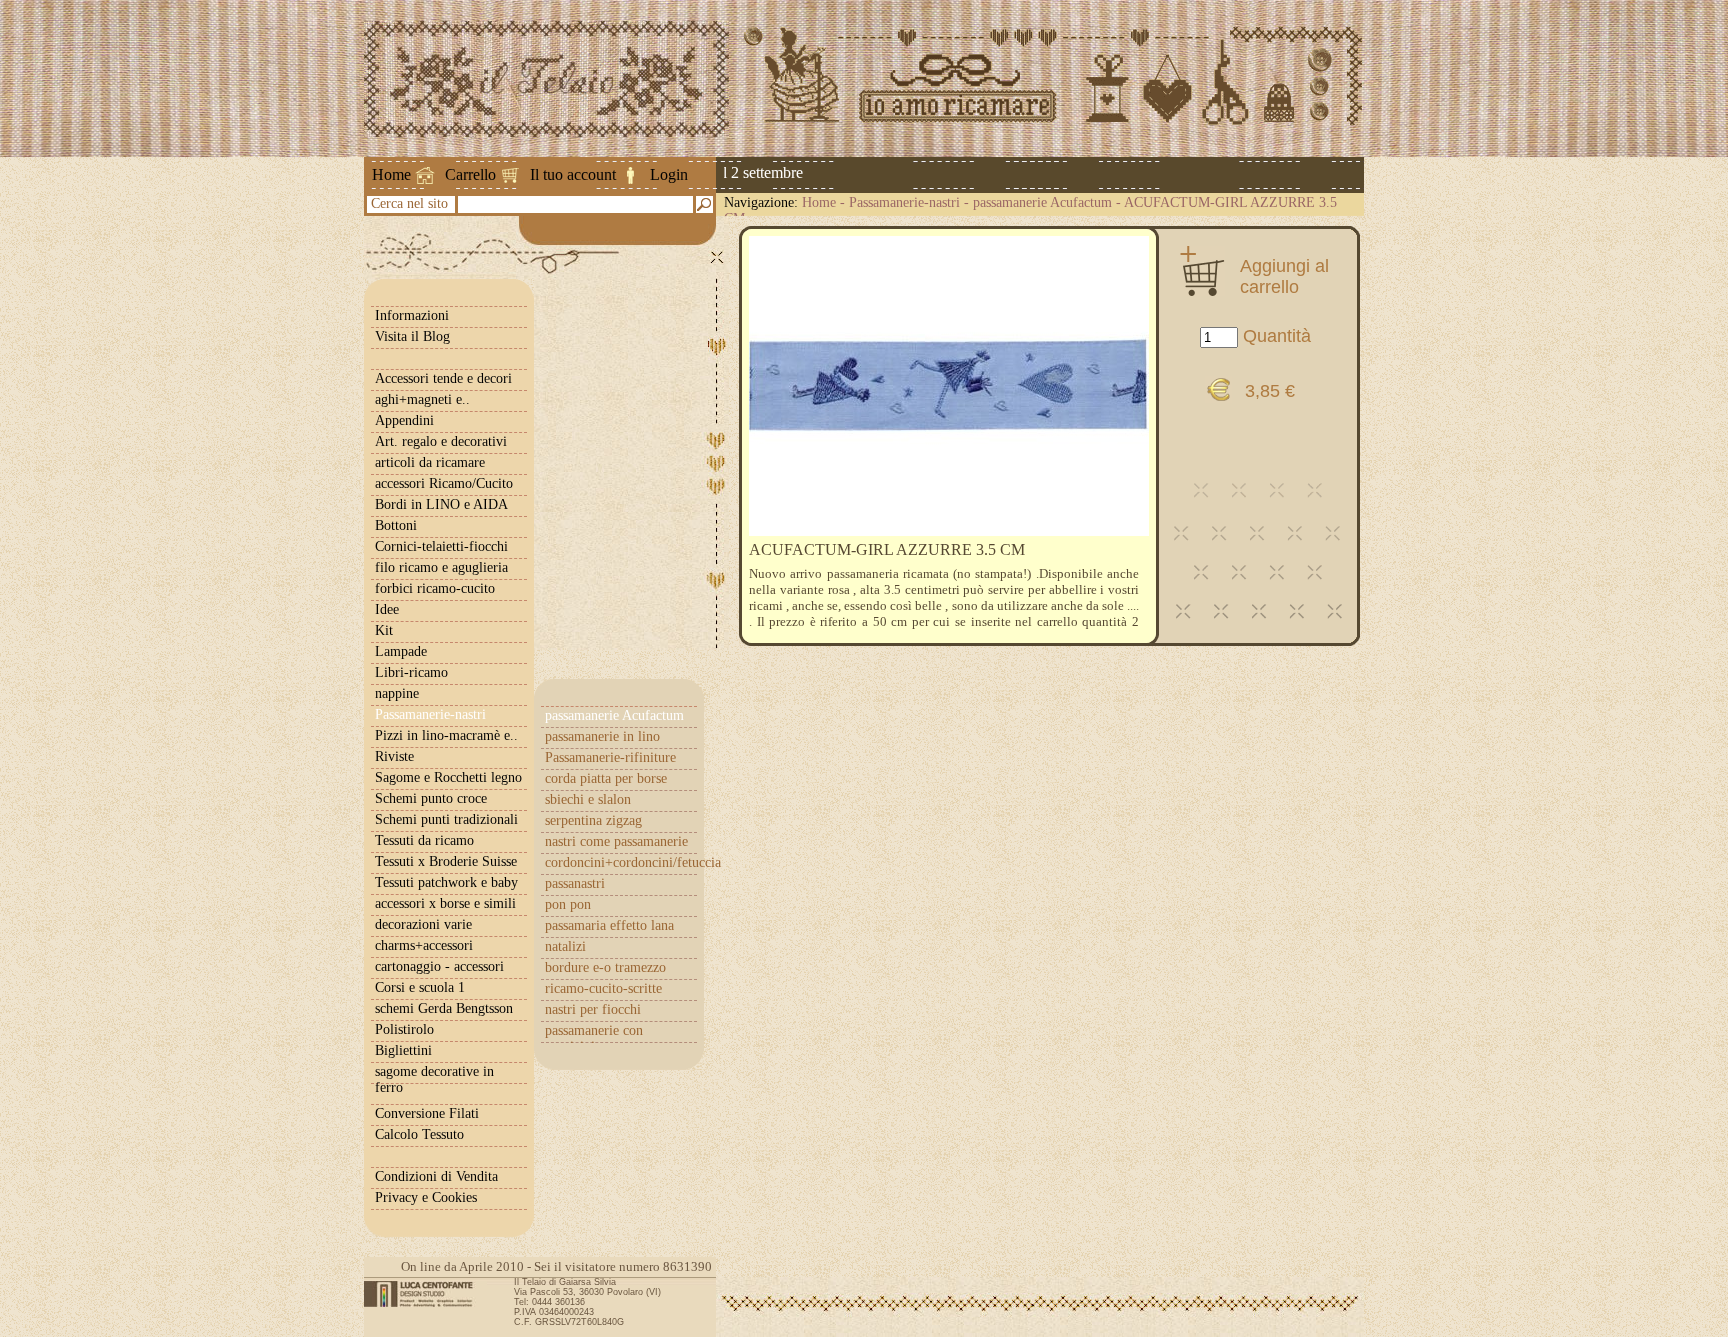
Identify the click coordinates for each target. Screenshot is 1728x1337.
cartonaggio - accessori (439, 966)
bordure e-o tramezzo (605, 967)
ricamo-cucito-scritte (603, 988)
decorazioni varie (423, 924)
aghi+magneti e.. (422, 399)
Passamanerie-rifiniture (610, 757)
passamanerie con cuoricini (594, 1038)
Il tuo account (573, 174)
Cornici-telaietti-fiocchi (441, 546)
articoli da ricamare (430, 462)
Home (391, 174)
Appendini (404, 420)
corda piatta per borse (606, 778)
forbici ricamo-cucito (435, 588)
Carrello (470, 174)
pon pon (568, 904)
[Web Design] (425, 1294)
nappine (397, 693)
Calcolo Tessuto (419, 1134)
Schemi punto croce (431, 798)
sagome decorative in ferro (434, 1079)
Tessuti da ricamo (424, 840)
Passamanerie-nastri (904, 202)
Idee (387, 609)
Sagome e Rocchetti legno (448, 777)
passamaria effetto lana (609, 925)
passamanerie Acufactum (1042, 202)
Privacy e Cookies (426, 1197)
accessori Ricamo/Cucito (444, 483)
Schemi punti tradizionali (446, 819)
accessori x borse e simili (445, 903)
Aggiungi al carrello (1284, 276)
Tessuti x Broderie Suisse (446, 861)
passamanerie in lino (602, 736)
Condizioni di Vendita (436, 1176)
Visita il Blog (412, 336)
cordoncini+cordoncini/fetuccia (621, 862)
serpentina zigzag (593, 820)
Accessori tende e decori (443, 378)
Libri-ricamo (411, 672)
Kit (384, 630)
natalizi (565, 946)
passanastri (575, 883)
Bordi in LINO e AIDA (441, 504)
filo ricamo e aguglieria (441, 567)
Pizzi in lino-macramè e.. (446, 735)
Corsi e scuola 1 (420, 987)
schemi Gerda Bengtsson (444, 1008)
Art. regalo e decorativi (441, 441)
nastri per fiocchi (593, 1009)
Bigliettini (403, 1050)
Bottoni (396, 525)
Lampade (401, 651)
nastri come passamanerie (616, 841)
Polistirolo (404, 1029)
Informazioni (412, 315)
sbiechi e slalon (588, 799)
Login (669, 174)
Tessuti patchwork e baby (446, 882)
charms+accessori (424, 945)
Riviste (394, 756)
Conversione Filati (427, 1113)
